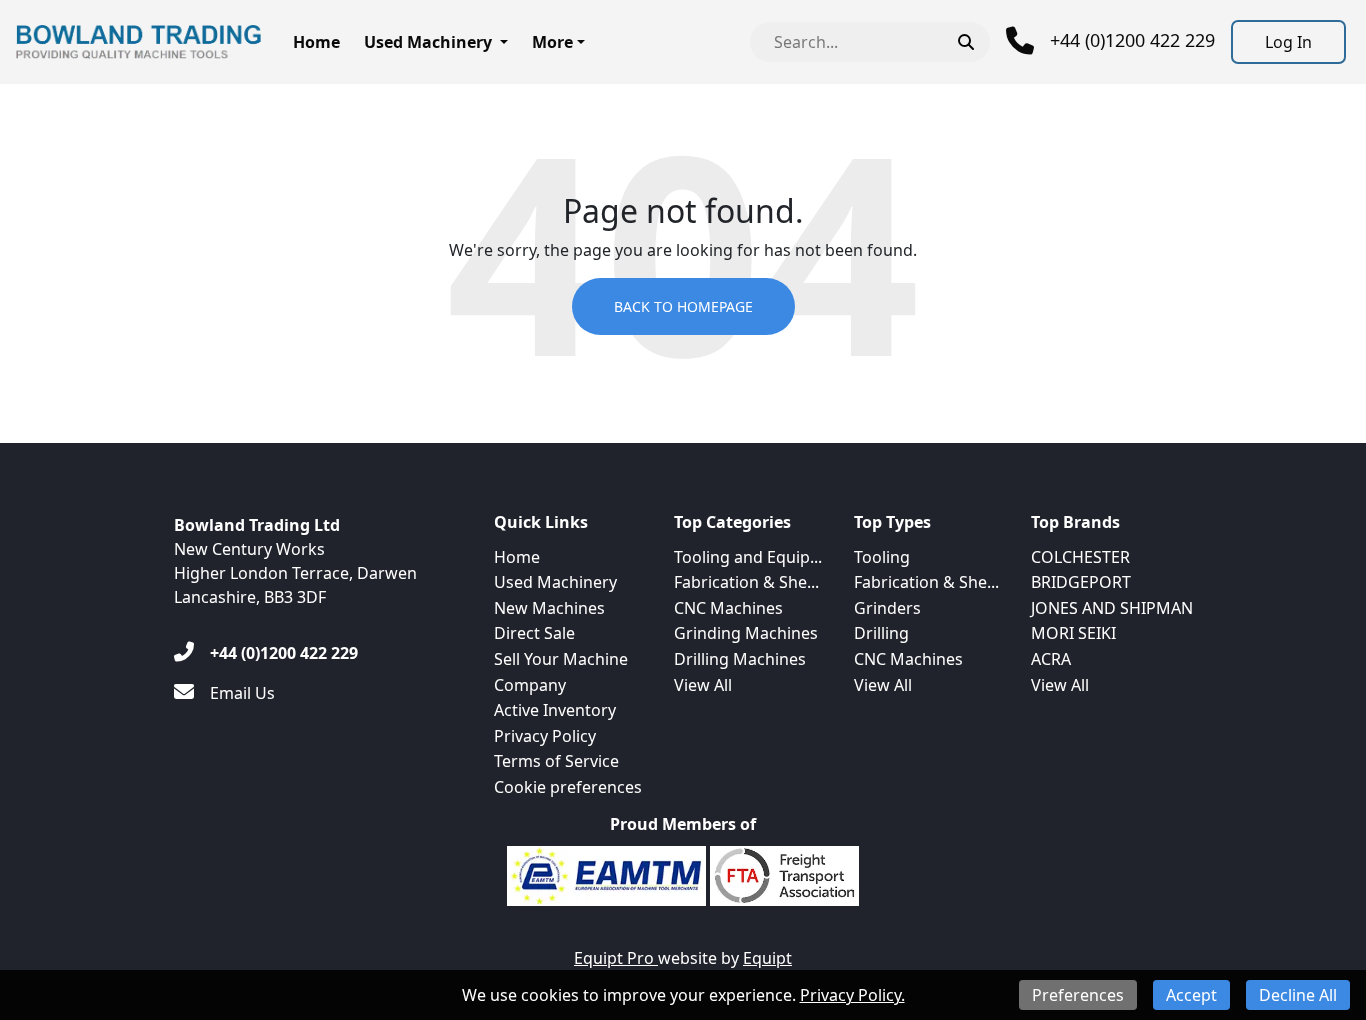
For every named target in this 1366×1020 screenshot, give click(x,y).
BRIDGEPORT (1081, 582)
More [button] (552, 42)
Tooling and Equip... (748, 557)
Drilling (881, 633)
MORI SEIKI (1073, 633)
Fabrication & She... (746, 582)
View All (703, 685)
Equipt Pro (616, 958)
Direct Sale (534, 633)
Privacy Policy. (852, 995)
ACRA (1051, 659)
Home (316, 42)
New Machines (549, 608)
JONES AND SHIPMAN (1112, 608)
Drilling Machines (740, 659)
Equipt (767, 958)
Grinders (887, 608)
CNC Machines (728, 608)
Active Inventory (555, 710)
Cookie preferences (568, 787)
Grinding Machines (746, 633)
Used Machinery (428, 42)
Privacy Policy (545, 736)
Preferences (1078, 995)
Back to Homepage (683, 306)
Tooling (882, 557)
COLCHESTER (1080, 557)
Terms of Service (556, 761)
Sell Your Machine (561, 659)
